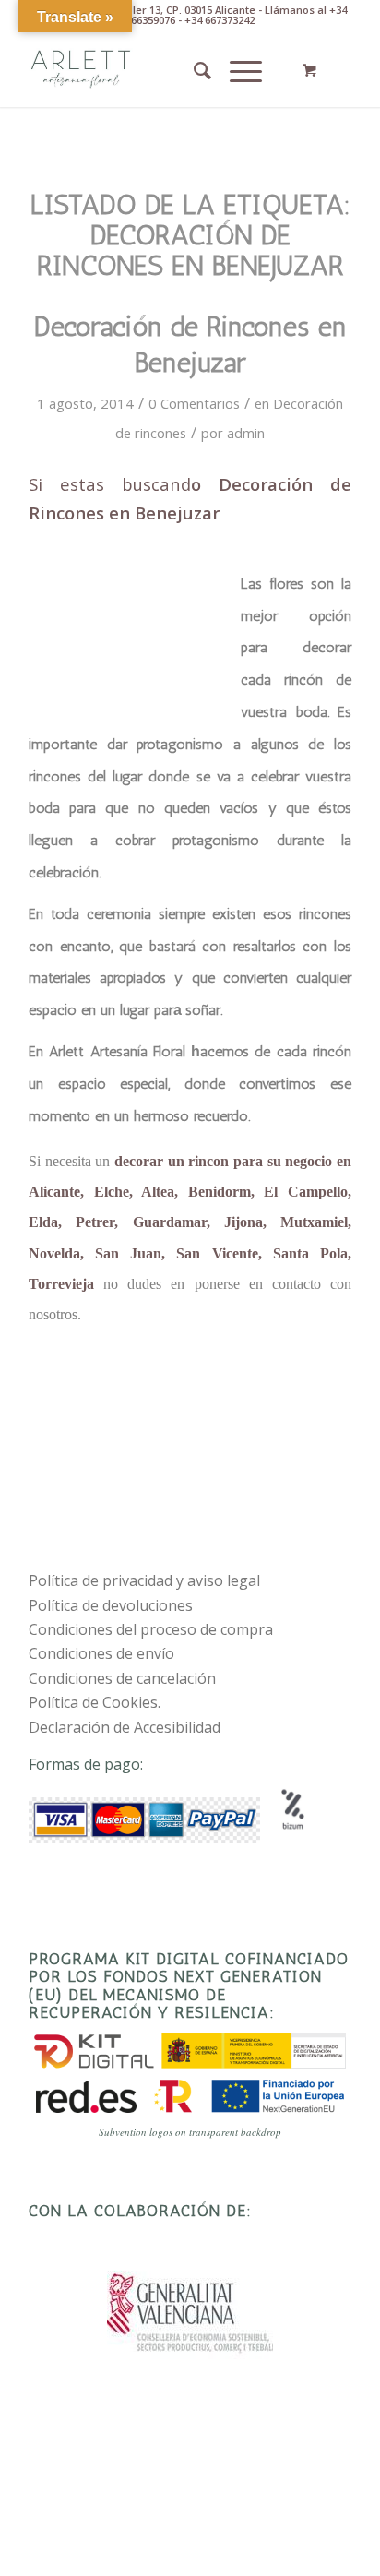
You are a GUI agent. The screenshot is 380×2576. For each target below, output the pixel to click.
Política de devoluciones (111, 1605)
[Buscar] (193, 70)
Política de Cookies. (95, 1702)
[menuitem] (193, 70)
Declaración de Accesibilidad (125, 1727)
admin (246, 433)
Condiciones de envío (101, 1653)
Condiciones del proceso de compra (151, 1629)
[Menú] (237, 70)
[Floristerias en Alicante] (158, 70)
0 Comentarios (194, 403)
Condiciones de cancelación (122, 1678)
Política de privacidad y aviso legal (144, 1580)
